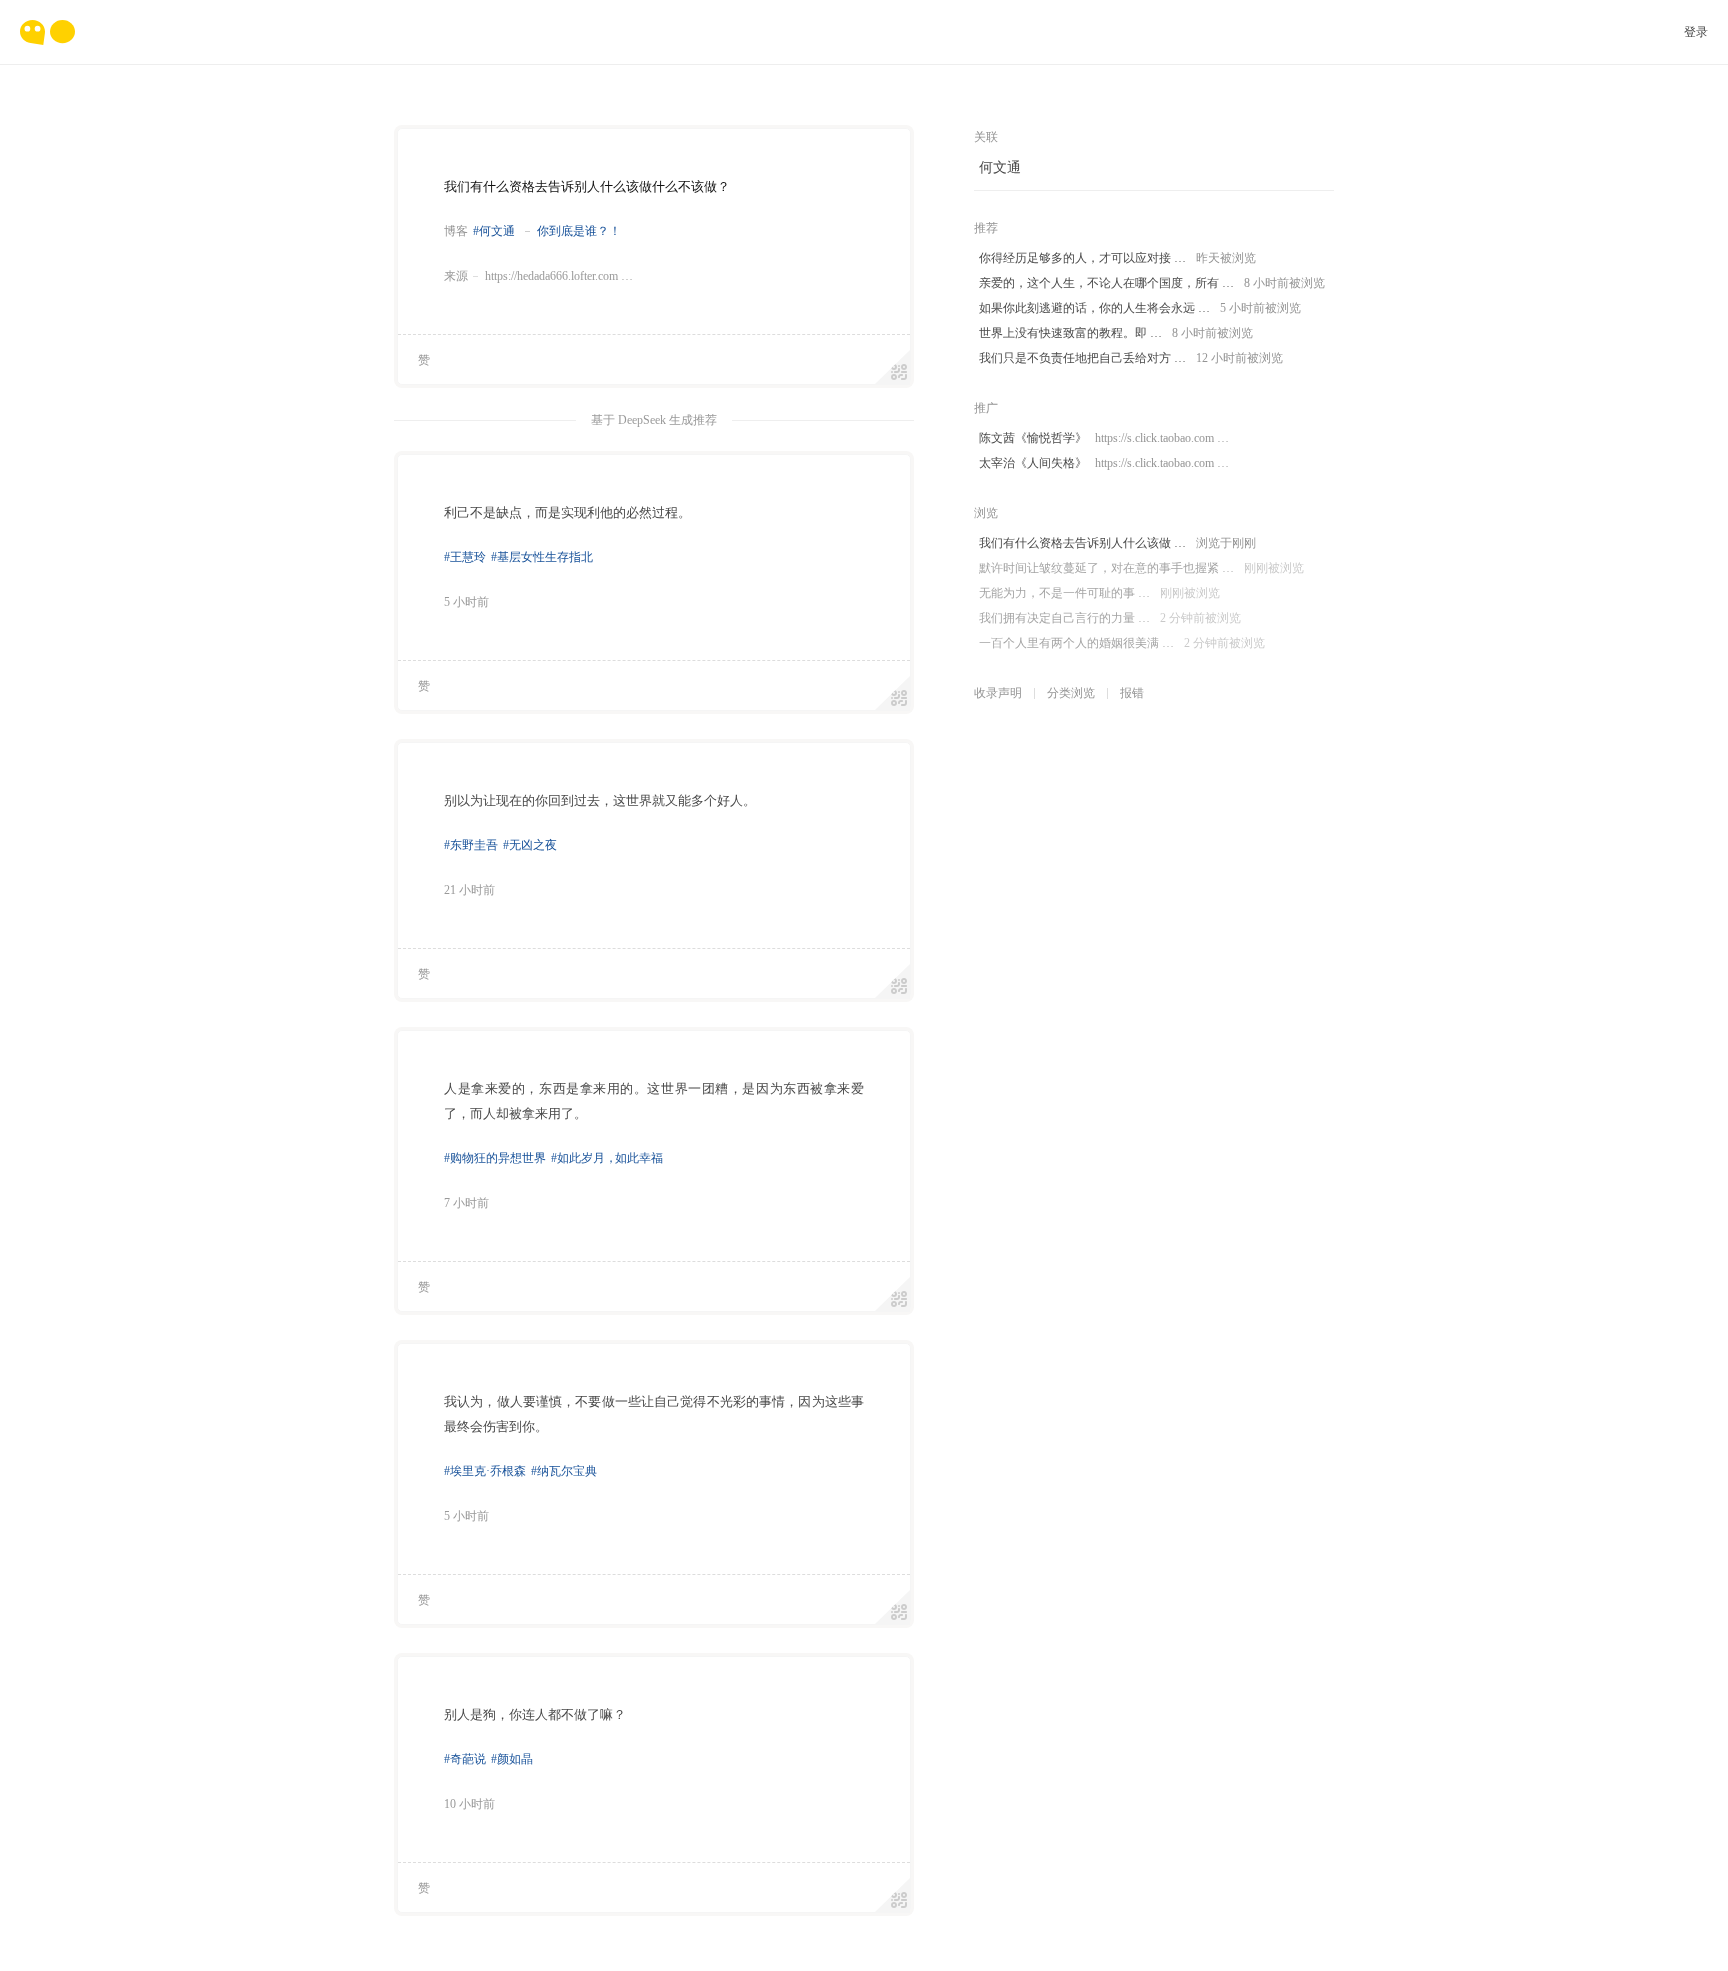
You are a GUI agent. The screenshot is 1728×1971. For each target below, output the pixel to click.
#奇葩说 (465, 1759)
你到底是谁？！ (579, 231)
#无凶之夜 (530, 845)
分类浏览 (1071, 693)
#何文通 (494, 231)
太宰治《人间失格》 (1104, 463)
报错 (1132, 693)
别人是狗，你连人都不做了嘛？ (535, 1714)
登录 (1696, 32)
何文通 (1000, 167)
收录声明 (998, 693)
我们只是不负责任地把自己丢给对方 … (1131, 358)
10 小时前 (469, 1804)
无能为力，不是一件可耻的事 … (1099, 593)
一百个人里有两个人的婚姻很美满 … (1122, 643)
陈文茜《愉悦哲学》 (1104, 438)
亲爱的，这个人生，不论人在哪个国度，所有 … (1152, 283)
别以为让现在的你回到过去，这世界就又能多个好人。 (600, 800)
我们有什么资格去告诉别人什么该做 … (1117, 543)
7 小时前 (466, 1203)
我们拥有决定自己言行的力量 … (1110, 618)
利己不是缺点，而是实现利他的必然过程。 (567, 512)
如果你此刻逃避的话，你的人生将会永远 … (1140, 308)
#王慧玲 (465, 557)
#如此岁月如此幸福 (607, 1158)
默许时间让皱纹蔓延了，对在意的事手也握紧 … (1141, 568)
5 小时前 (466, 602)
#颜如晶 (512, 1759)
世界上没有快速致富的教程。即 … (1116, 333)
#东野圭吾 (471, 845)
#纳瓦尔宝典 (564, 1471)
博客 (456, 231)
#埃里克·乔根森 (485, 1471)
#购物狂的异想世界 (495, 1158)
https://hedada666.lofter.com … (559, 276)
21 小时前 (469, 890)
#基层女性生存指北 (542, 557)
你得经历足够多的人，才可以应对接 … (1117, 258)
